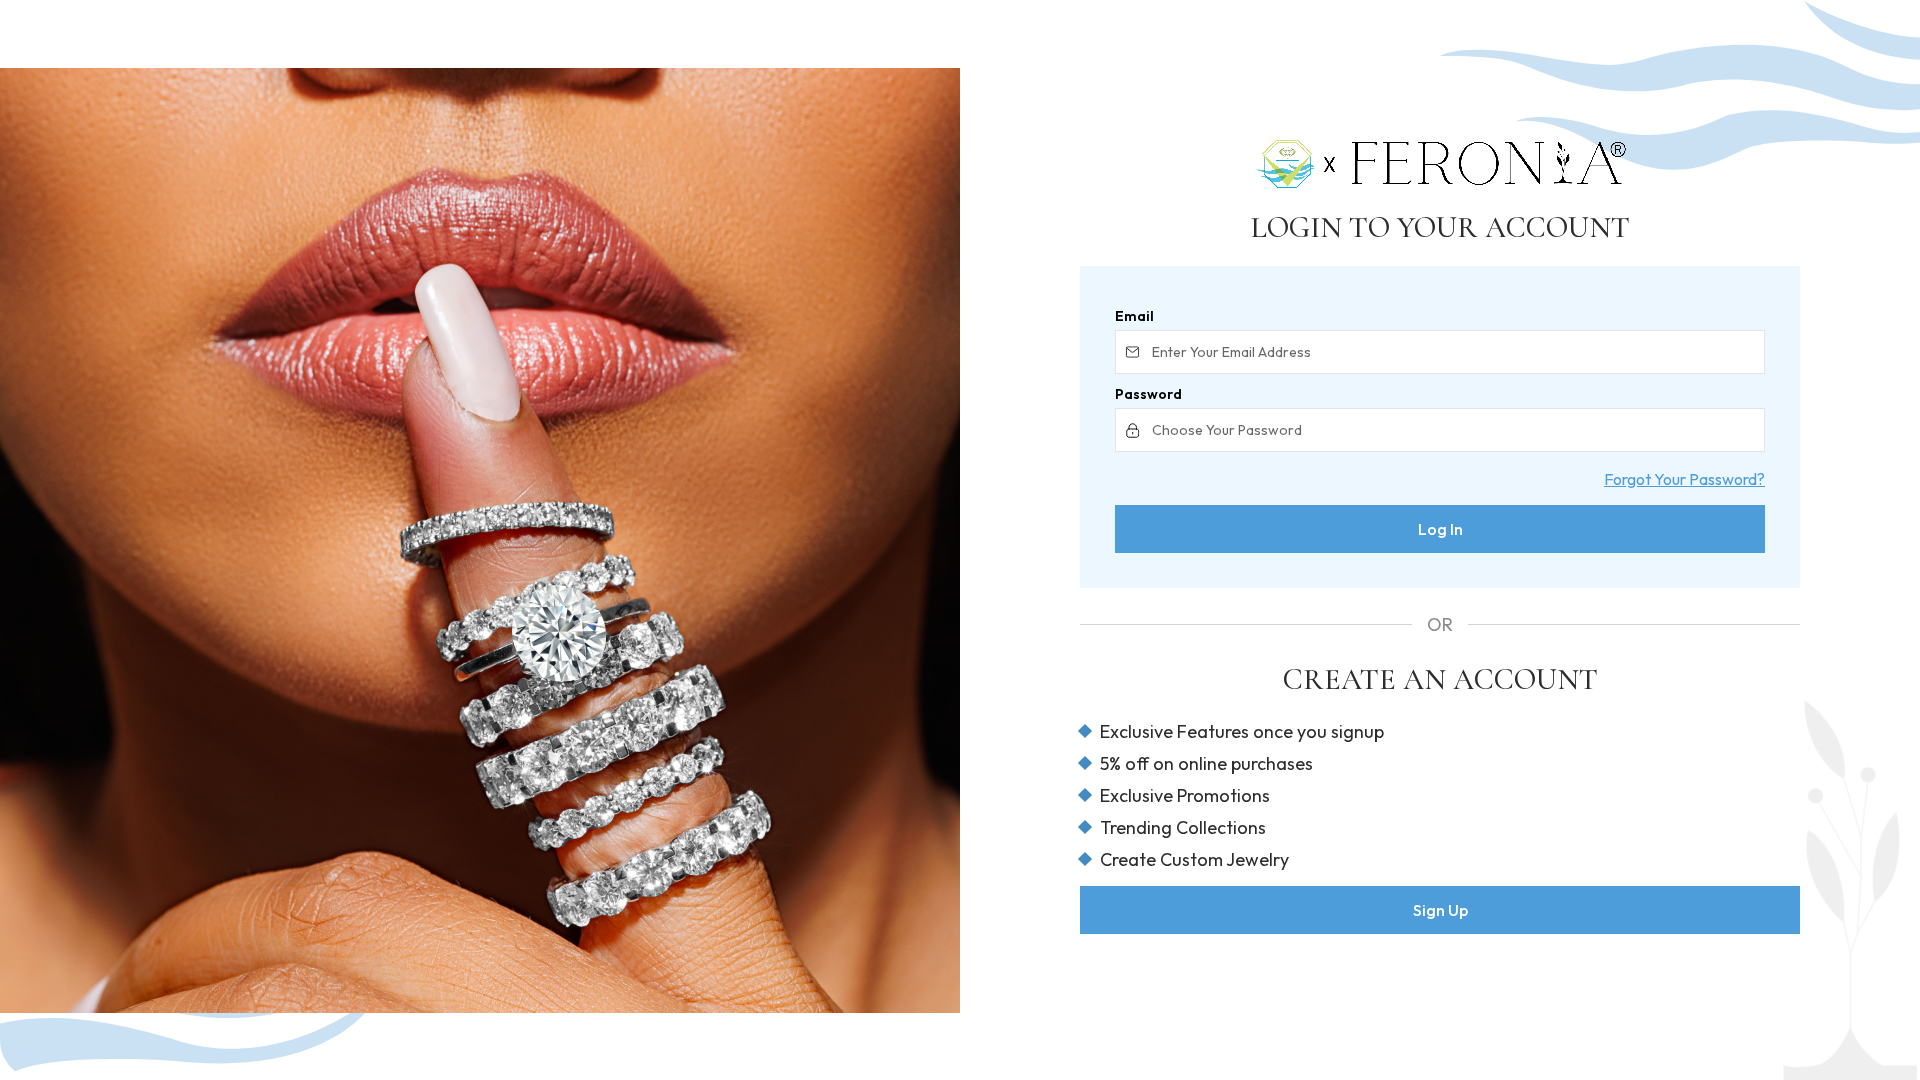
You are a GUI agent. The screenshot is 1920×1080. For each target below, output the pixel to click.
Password (1148, 394)
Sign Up (1440, 910)
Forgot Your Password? (1684, 479)
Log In (1440, 529)
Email (1134, 316)
